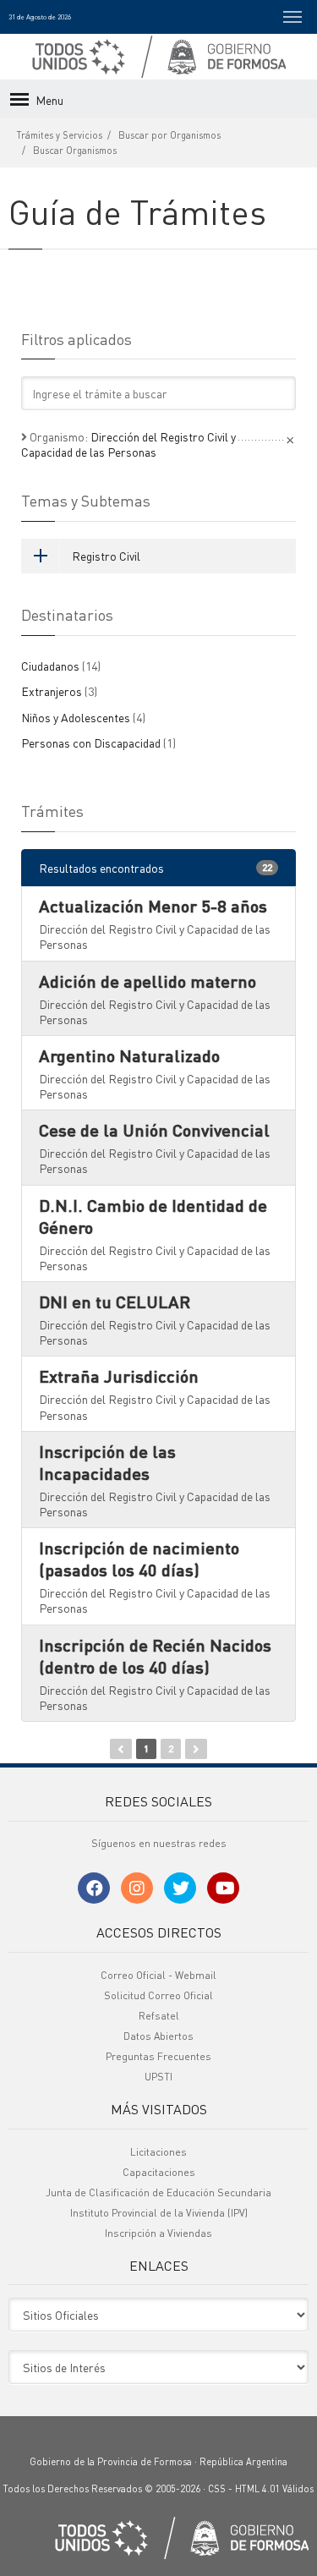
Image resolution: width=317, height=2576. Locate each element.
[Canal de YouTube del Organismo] (223, 1888)
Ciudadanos (61, 666)
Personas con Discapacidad (98, 743)
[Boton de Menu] (292, 17)
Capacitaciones (159, 2172)
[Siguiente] (196, 1749)
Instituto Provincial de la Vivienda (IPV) (159, 2213)
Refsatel (159, 2016)
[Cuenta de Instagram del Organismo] (137, 1888)
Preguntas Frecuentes (158, 2056)
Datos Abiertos (158, 2036)
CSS (217, 2489)
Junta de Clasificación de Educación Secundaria (158, 2192)
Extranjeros (59, 691)
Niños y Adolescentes (83, 717)
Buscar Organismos (75, 151)
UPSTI (158, 2077)
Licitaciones (158, 2152)
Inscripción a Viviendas (158, 2233)
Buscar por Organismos (169, 135)
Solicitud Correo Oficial (158, 1995)
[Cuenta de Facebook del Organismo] (94, 1888)
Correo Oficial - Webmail (158, 1975)
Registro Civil (106, 556)
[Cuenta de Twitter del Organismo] (180, 1888)
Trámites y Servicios (60, 135)
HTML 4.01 (257, 2489)
